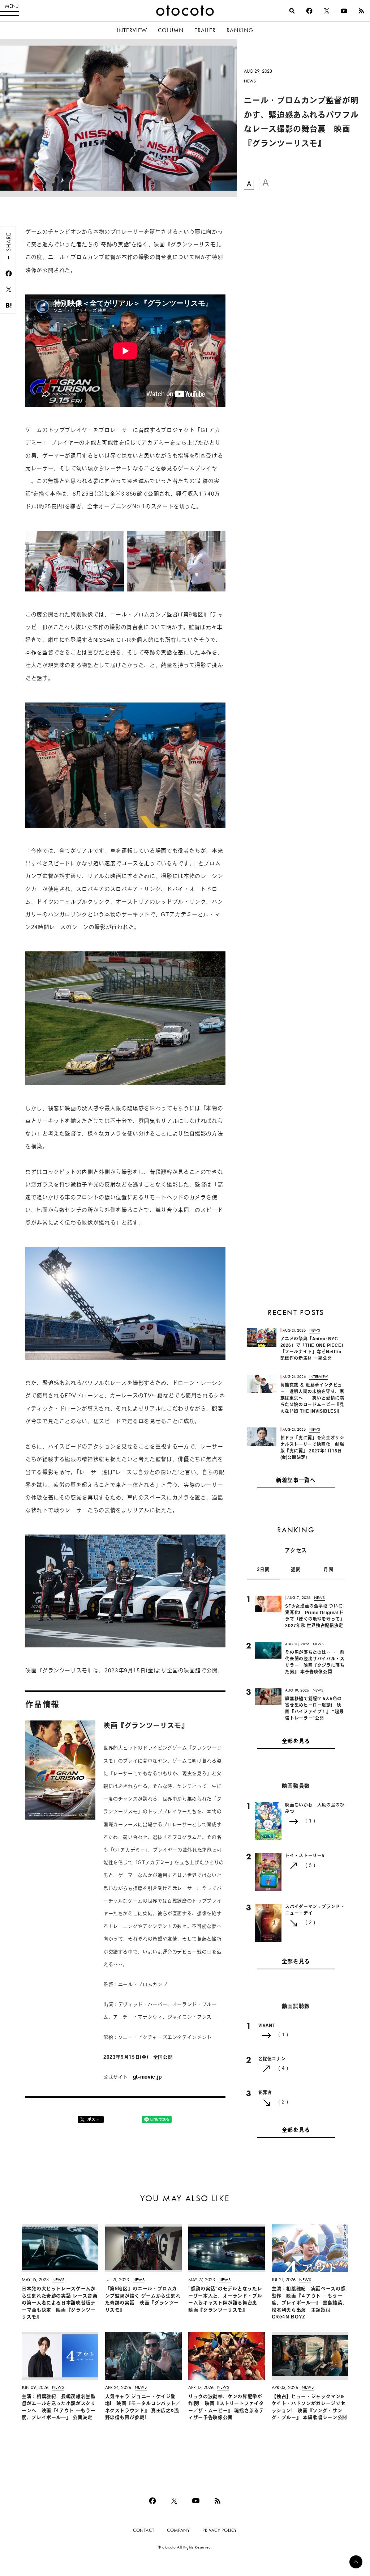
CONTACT (144, 2530)
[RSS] (361, 11)
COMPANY (178, 2530)
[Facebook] (309, 11)
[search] (292, 11)
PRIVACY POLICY (220, 2530)
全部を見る (296, 1742)
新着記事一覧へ (296, 1481)
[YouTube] (344, 11)
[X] (327, 11)
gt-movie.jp (147, 2077)
